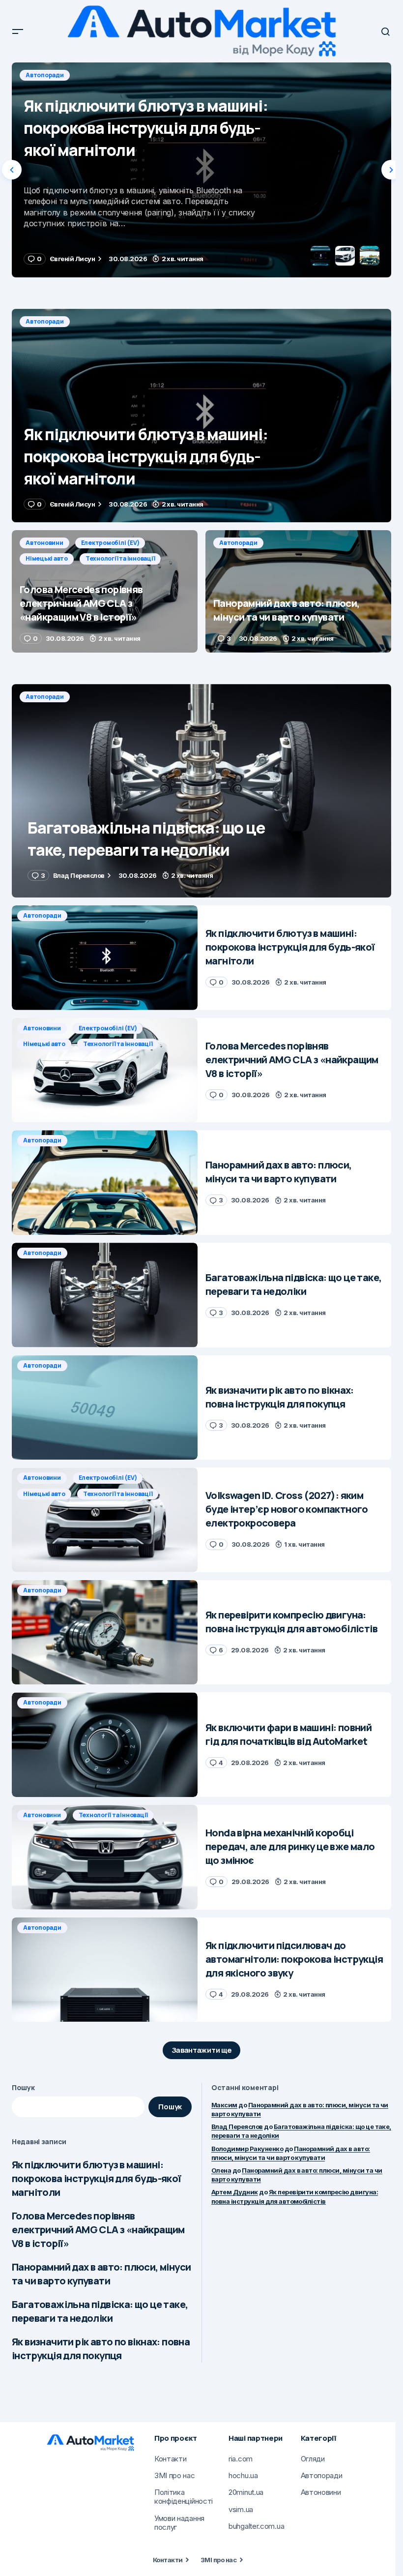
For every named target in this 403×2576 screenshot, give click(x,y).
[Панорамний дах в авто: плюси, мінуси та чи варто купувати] (298, 591)
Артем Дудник (235, 2192)
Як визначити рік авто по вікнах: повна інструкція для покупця (101, 2349)
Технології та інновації (251, 75)
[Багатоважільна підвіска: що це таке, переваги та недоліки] (201, 791)
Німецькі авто (178, 75)
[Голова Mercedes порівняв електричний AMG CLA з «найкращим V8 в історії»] (201, 170)
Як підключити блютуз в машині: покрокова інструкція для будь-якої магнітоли (97, 2178)
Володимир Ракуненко (247, 2149)
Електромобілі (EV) (110, 75)
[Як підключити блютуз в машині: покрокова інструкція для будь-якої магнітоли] (201, 416)
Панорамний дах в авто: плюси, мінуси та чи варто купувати (101, 2274)
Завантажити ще (202, 2050)
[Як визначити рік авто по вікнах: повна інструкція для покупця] (105, 1408)
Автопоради (45, 321)
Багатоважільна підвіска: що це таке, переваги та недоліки (100, 2311)
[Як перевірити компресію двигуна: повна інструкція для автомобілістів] (105, 1632)
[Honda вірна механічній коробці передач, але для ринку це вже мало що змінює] (105, 1857)
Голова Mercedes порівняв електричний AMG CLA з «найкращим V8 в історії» (98, 2230)
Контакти (168, 2560)
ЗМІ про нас (218, 2560)
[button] (18, 31)
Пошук (23, 2087)
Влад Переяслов (237, 2127)
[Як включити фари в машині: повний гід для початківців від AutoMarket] (105, 1745)
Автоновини (44, 75)
